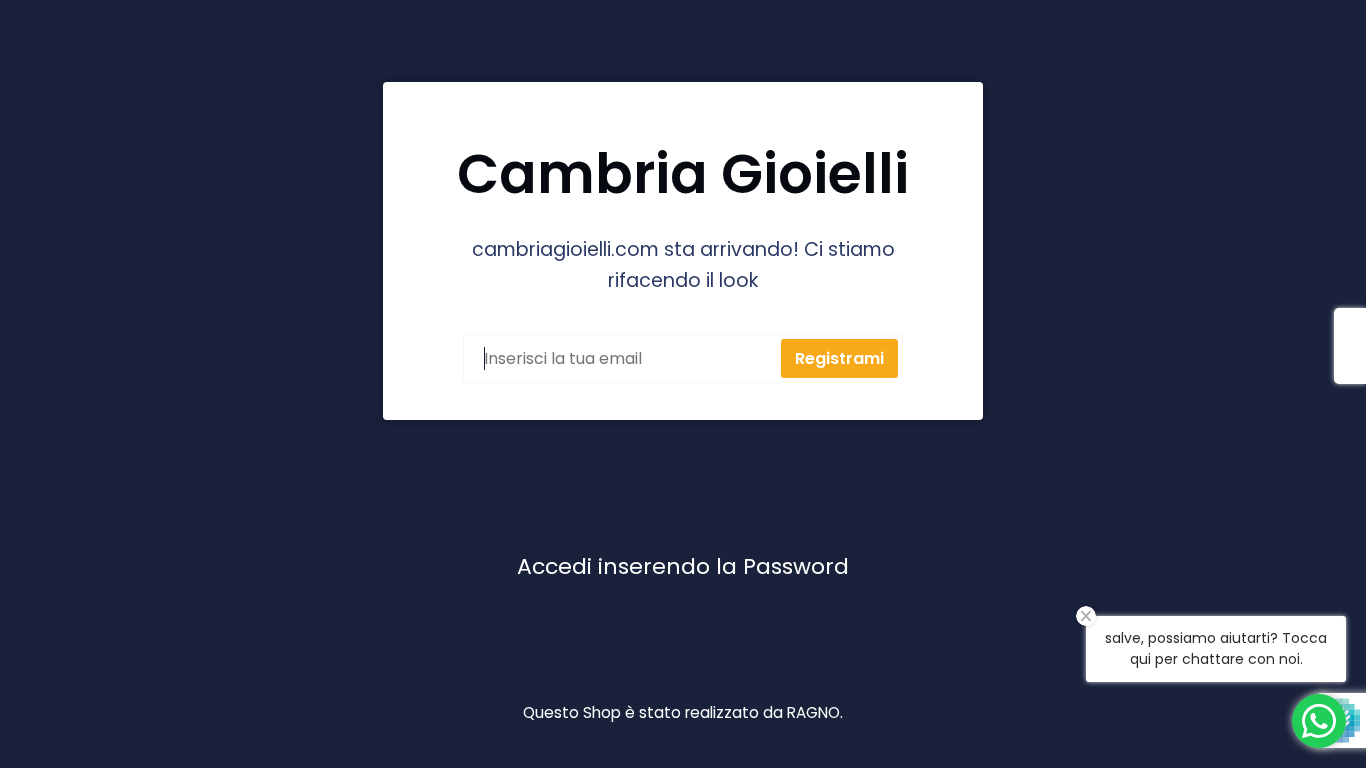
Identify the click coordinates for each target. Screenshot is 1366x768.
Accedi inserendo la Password (683, 566)
